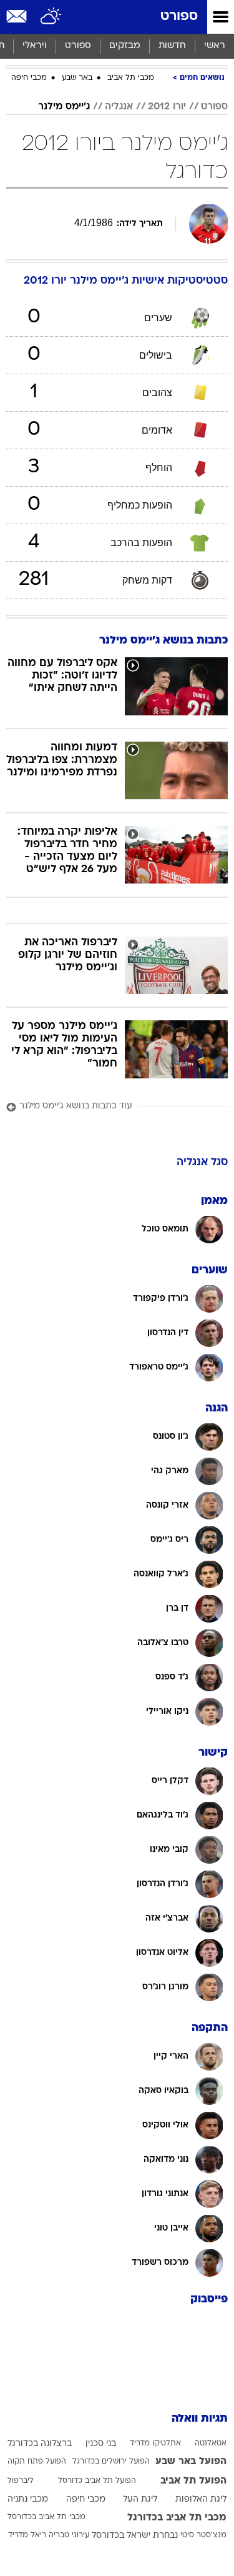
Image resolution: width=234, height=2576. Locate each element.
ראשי (215, 46)
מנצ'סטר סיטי (203, 2535)
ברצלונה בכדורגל (40, 2444)
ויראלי (35, 46)
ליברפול (21, 2481)
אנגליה (119, 107)
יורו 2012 (167, 107)
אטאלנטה (211, 2444)
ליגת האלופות (201, 2499)
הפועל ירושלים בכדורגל (111, 2462)
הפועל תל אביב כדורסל (97, 2481)
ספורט (179, 17)
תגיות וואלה (200, 2419)
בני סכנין (101, 2444)
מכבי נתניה (28, 2499)
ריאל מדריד (27, 2535)
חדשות (172, 46)
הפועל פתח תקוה (37, 2462)
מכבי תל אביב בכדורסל (46, 2517)
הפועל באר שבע (191, 2462)
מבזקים (125, 46)
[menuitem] (172, 46)
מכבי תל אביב (131, 78)
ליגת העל (140, 2499)
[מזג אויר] (51, 17)
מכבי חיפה (29, 78)
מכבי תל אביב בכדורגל (177, 2518)
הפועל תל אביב (193, 2481)
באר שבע (77, 78)
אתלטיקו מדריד (155, 2444)
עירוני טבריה (69, 2535)
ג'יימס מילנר (64, 107)
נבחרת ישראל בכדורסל (135, 2536)
